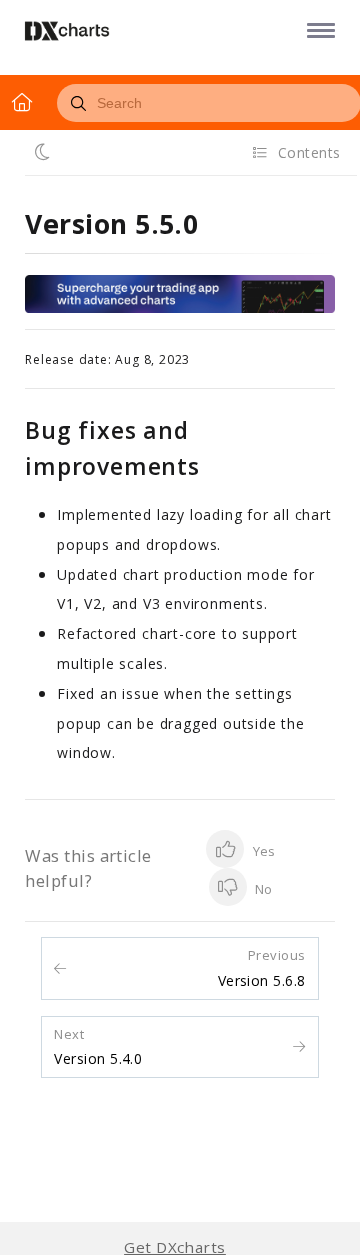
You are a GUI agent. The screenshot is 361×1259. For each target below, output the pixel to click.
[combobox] (208, 103)
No (262, 889)
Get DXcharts (175, 1247)
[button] (317, 29)
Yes (262, 851)
